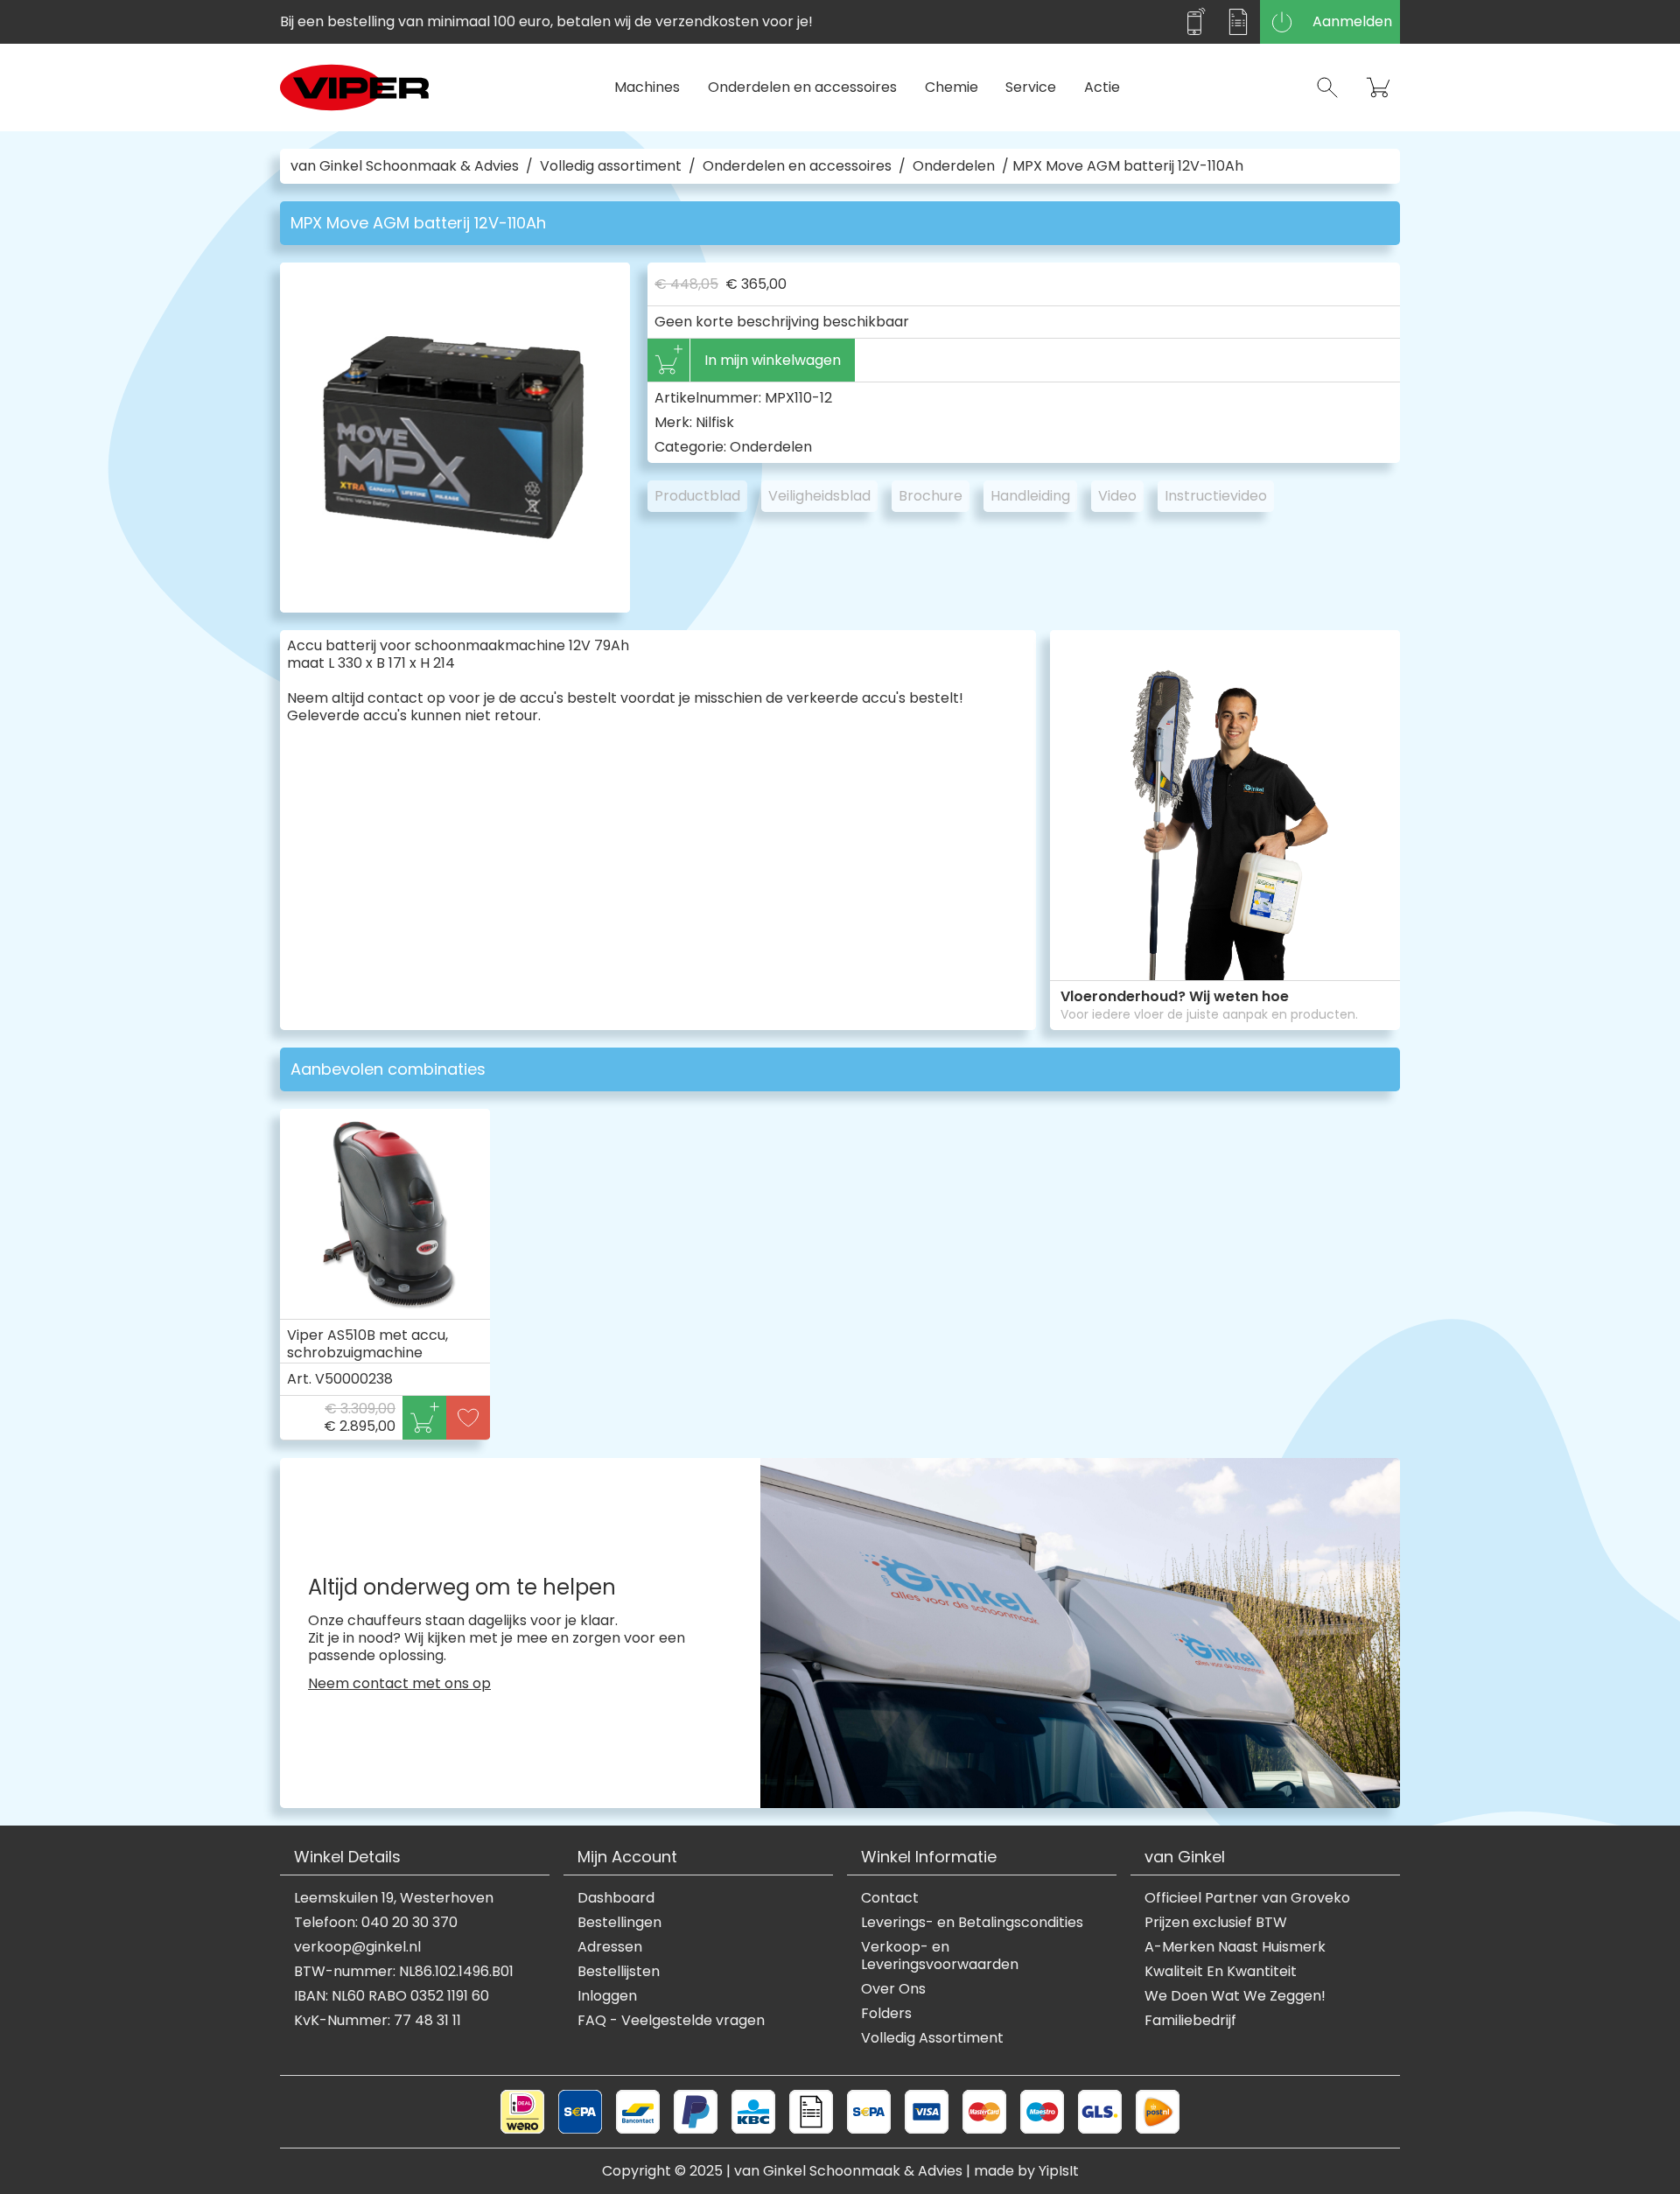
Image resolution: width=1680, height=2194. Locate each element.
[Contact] (1194, 22)
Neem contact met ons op (399, 1684)
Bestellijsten (619, 1972)
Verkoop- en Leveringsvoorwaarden (940, 1956)
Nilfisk (715, 422)
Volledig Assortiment (932, 2038)
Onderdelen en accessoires (802, 87)
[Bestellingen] (1238, 22)
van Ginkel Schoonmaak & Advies (405, 166)
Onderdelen (954, 166)
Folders (886, 2014)
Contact (890, 1898)
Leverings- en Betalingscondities (972, 1923)
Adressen (610, 1947)
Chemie (952, 87)
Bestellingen (619, 1923)
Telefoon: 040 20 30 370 (376, 1923)
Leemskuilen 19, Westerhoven (394, 1898)
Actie (1102, 87)
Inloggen (607, 1996)
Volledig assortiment (611, 166)
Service (1031, 87)
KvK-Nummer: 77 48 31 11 (378, 2021)
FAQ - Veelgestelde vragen (671, 2021)
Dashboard (616, 1898)
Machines (647, 87)
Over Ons (893, 1989)
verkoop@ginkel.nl (357, 1947)
